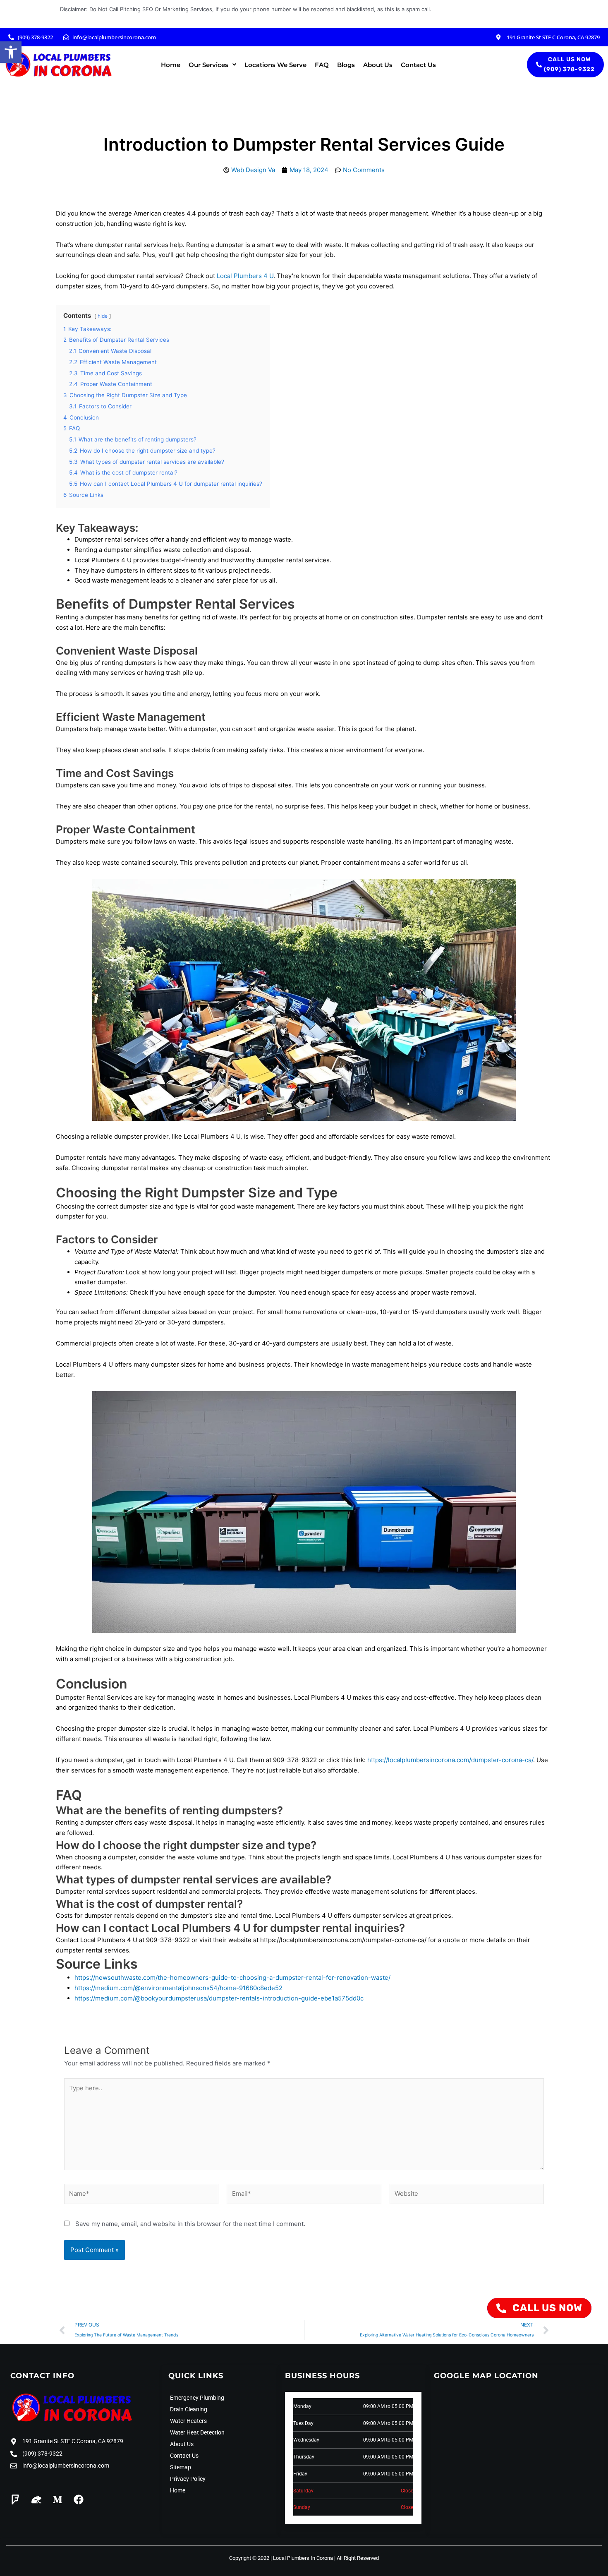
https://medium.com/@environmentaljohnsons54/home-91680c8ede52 (178, 1988)
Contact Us (418, 65)
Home (171, 65)
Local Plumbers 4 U (245, 276)
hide (103, 316)
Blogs (346, 65)
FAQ (322, 65)
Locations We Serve (275, 65)
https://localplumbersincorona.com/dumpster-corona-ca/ (450, 1760)
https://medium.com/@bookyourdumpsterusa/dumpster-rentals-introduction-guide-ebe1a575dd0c (219, 1998)
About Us (378, 65)
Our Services (208, 65)
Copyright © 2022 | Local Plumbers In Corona (281, 2558)
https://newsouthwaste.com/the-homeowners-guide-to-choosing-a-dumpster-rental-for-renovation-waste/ (232, 1978)
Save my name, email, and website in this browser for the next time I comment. (190, 2224)
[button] (11, 52)
